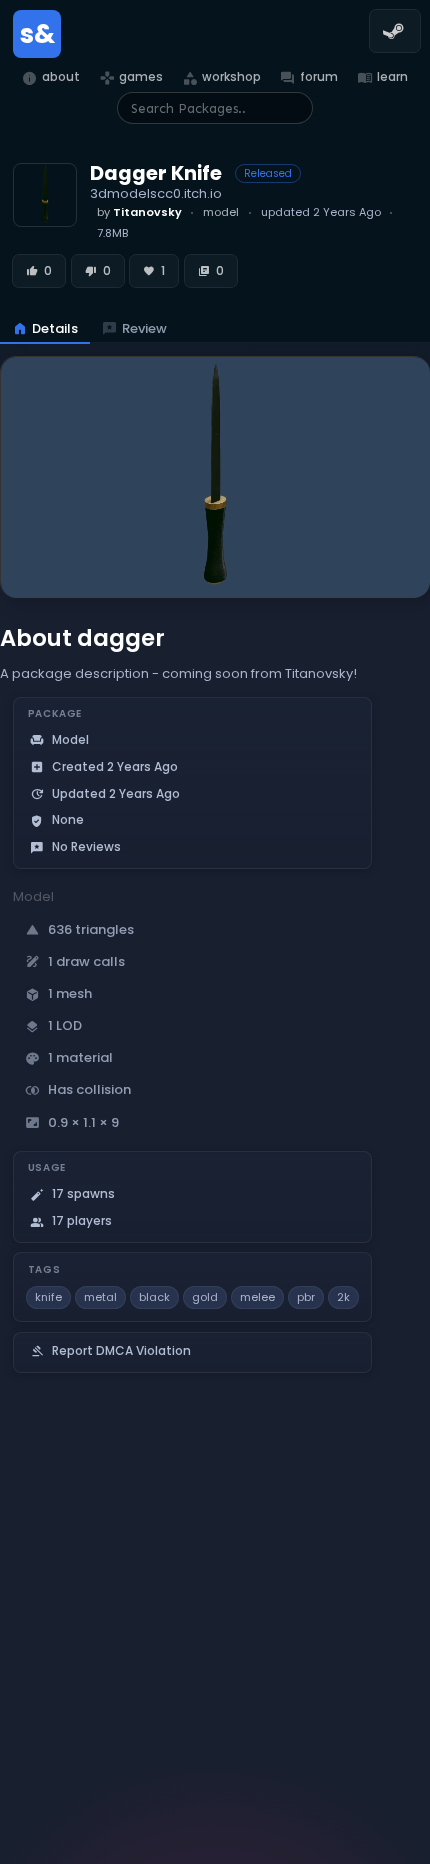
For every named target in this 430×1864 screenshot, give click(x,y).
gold (205, 1297)
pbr (306, 1297)
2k (343, 1297)
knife (48, 1297)
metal (100, 1297)
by (139, 212)
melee (257, 1297)
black (154, 1297)
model (221, 212)
